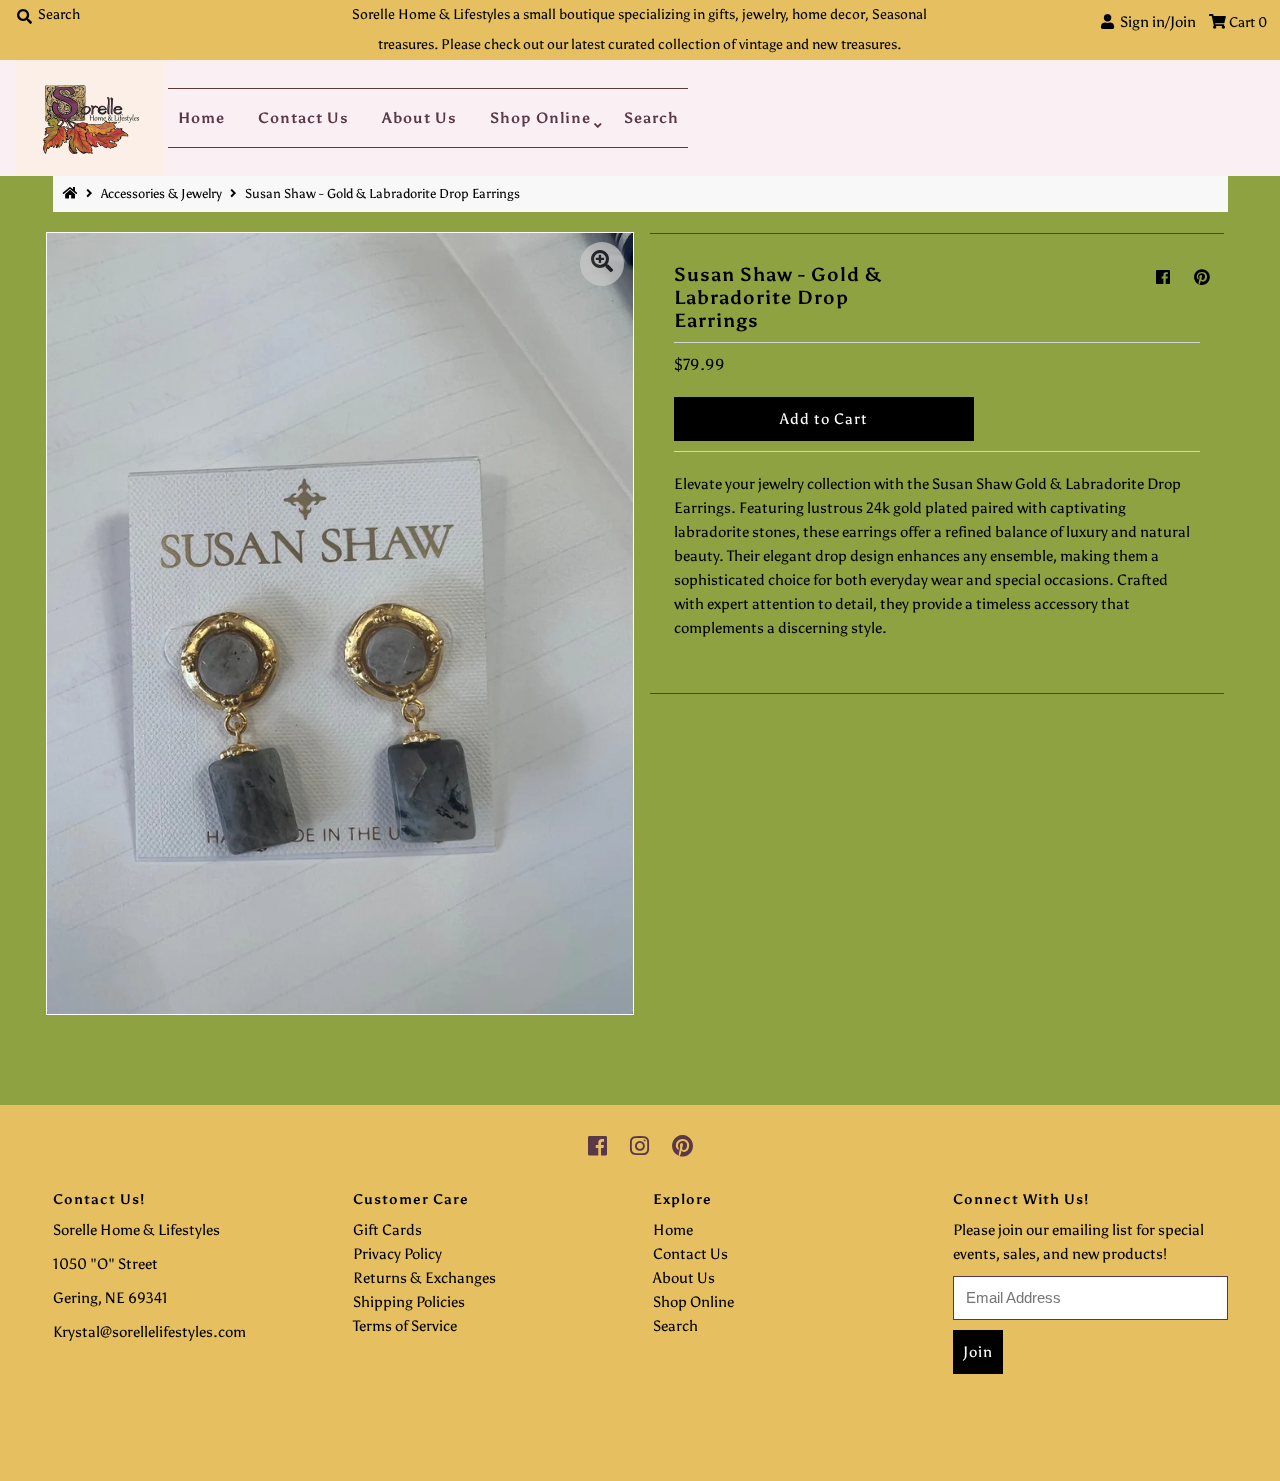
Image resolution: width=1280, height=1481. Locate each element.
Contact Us (303, 118)
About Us (419, 118)
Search (651, 118)
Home (201, 118)
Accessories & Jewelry (161, 193)
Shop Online (540, 118)
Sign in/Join (1155, 22)
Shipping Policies (409, 1302)
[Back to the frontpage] (73, 193)
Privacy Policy (397, 1254)
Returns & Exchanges (424, 1278)
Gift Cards (387, 1230)
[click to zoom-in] (602, 264)
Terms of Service (405, 1326)
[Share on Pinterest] (1202, 277)
